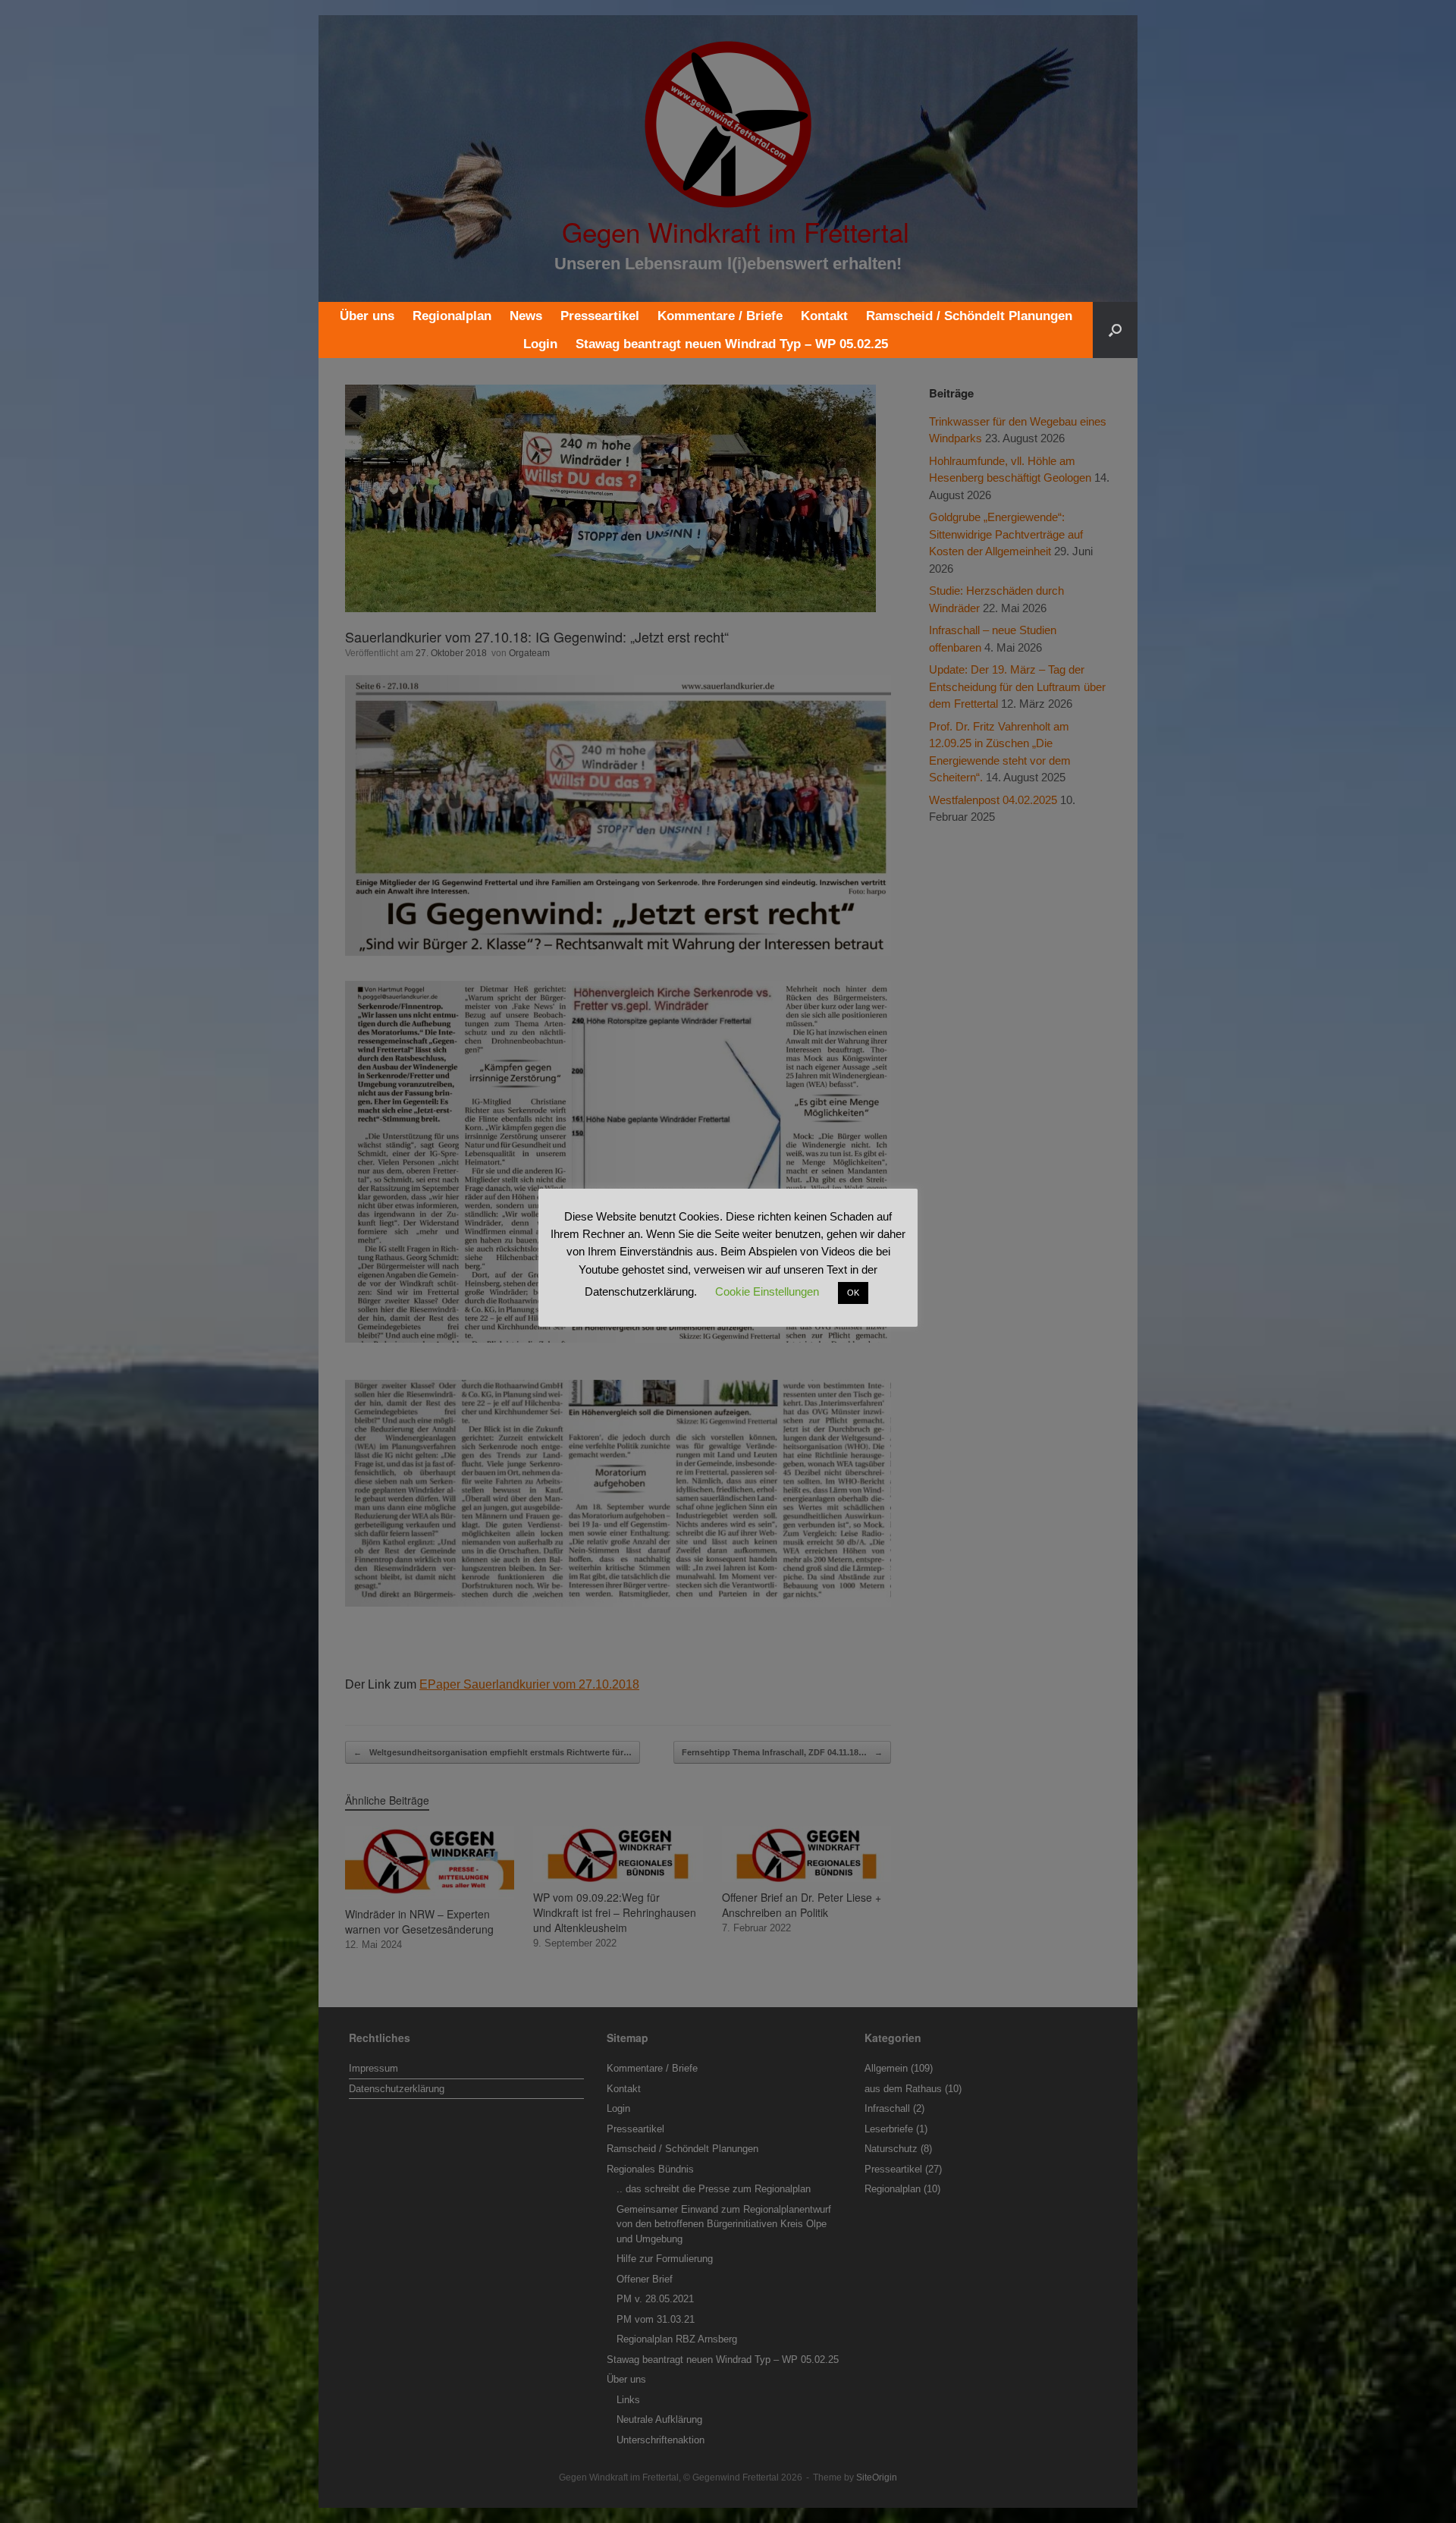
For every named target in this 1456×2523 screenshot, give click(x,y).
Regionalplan (452, 316)
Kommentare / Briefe (720, 316)
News (526, 316)
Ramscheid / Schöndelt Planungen (969, 316)
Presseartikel (600, 316)
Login (540, 344)
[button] (1115, 330)
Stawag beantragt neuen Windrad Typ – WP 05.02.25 (732, 344)
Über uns (367, 316)
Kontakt (824, 316)
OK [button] (853, 1293)
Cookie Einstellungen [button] (767, 1291)
